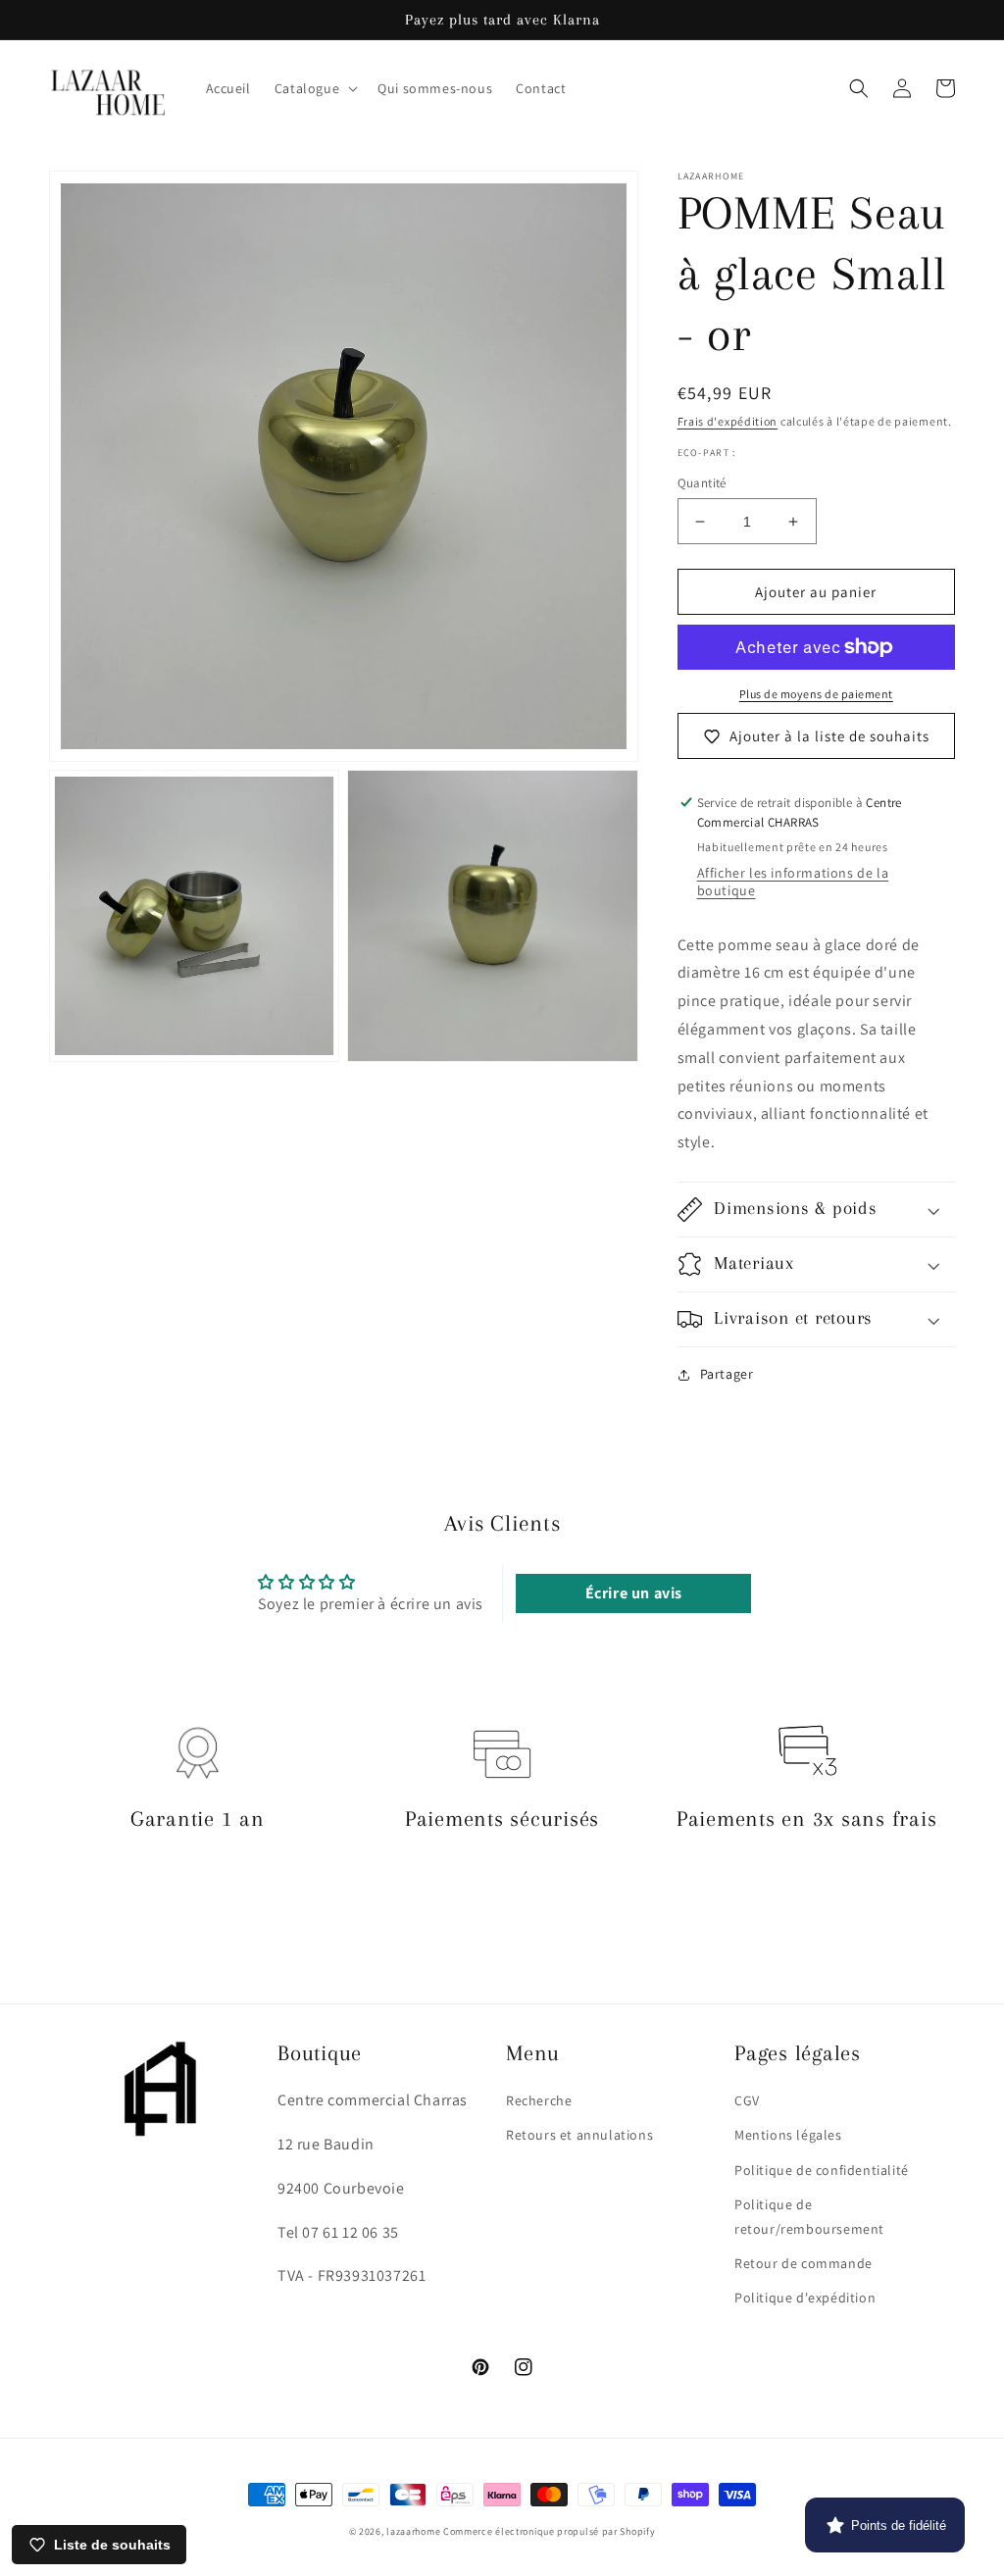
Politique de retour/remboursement (809, 2217)
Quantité (702, 483)
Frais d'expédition (728, 421)
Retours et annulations (579, 2135)
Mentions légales (788, 2135)
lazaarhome (413, 2531)
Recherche (539, 2100)
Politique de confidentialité (822, 2170)
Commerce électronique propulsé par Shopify (549, 2531)
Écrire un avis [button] (634, 1593)
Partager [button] (727, 1374)
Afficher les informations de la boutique (793, 882)
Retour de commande (803, 2263)
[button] (314, 88)
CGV (747, 2100)
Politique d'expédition (805, 2298)
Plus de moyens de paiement (816, 694)
